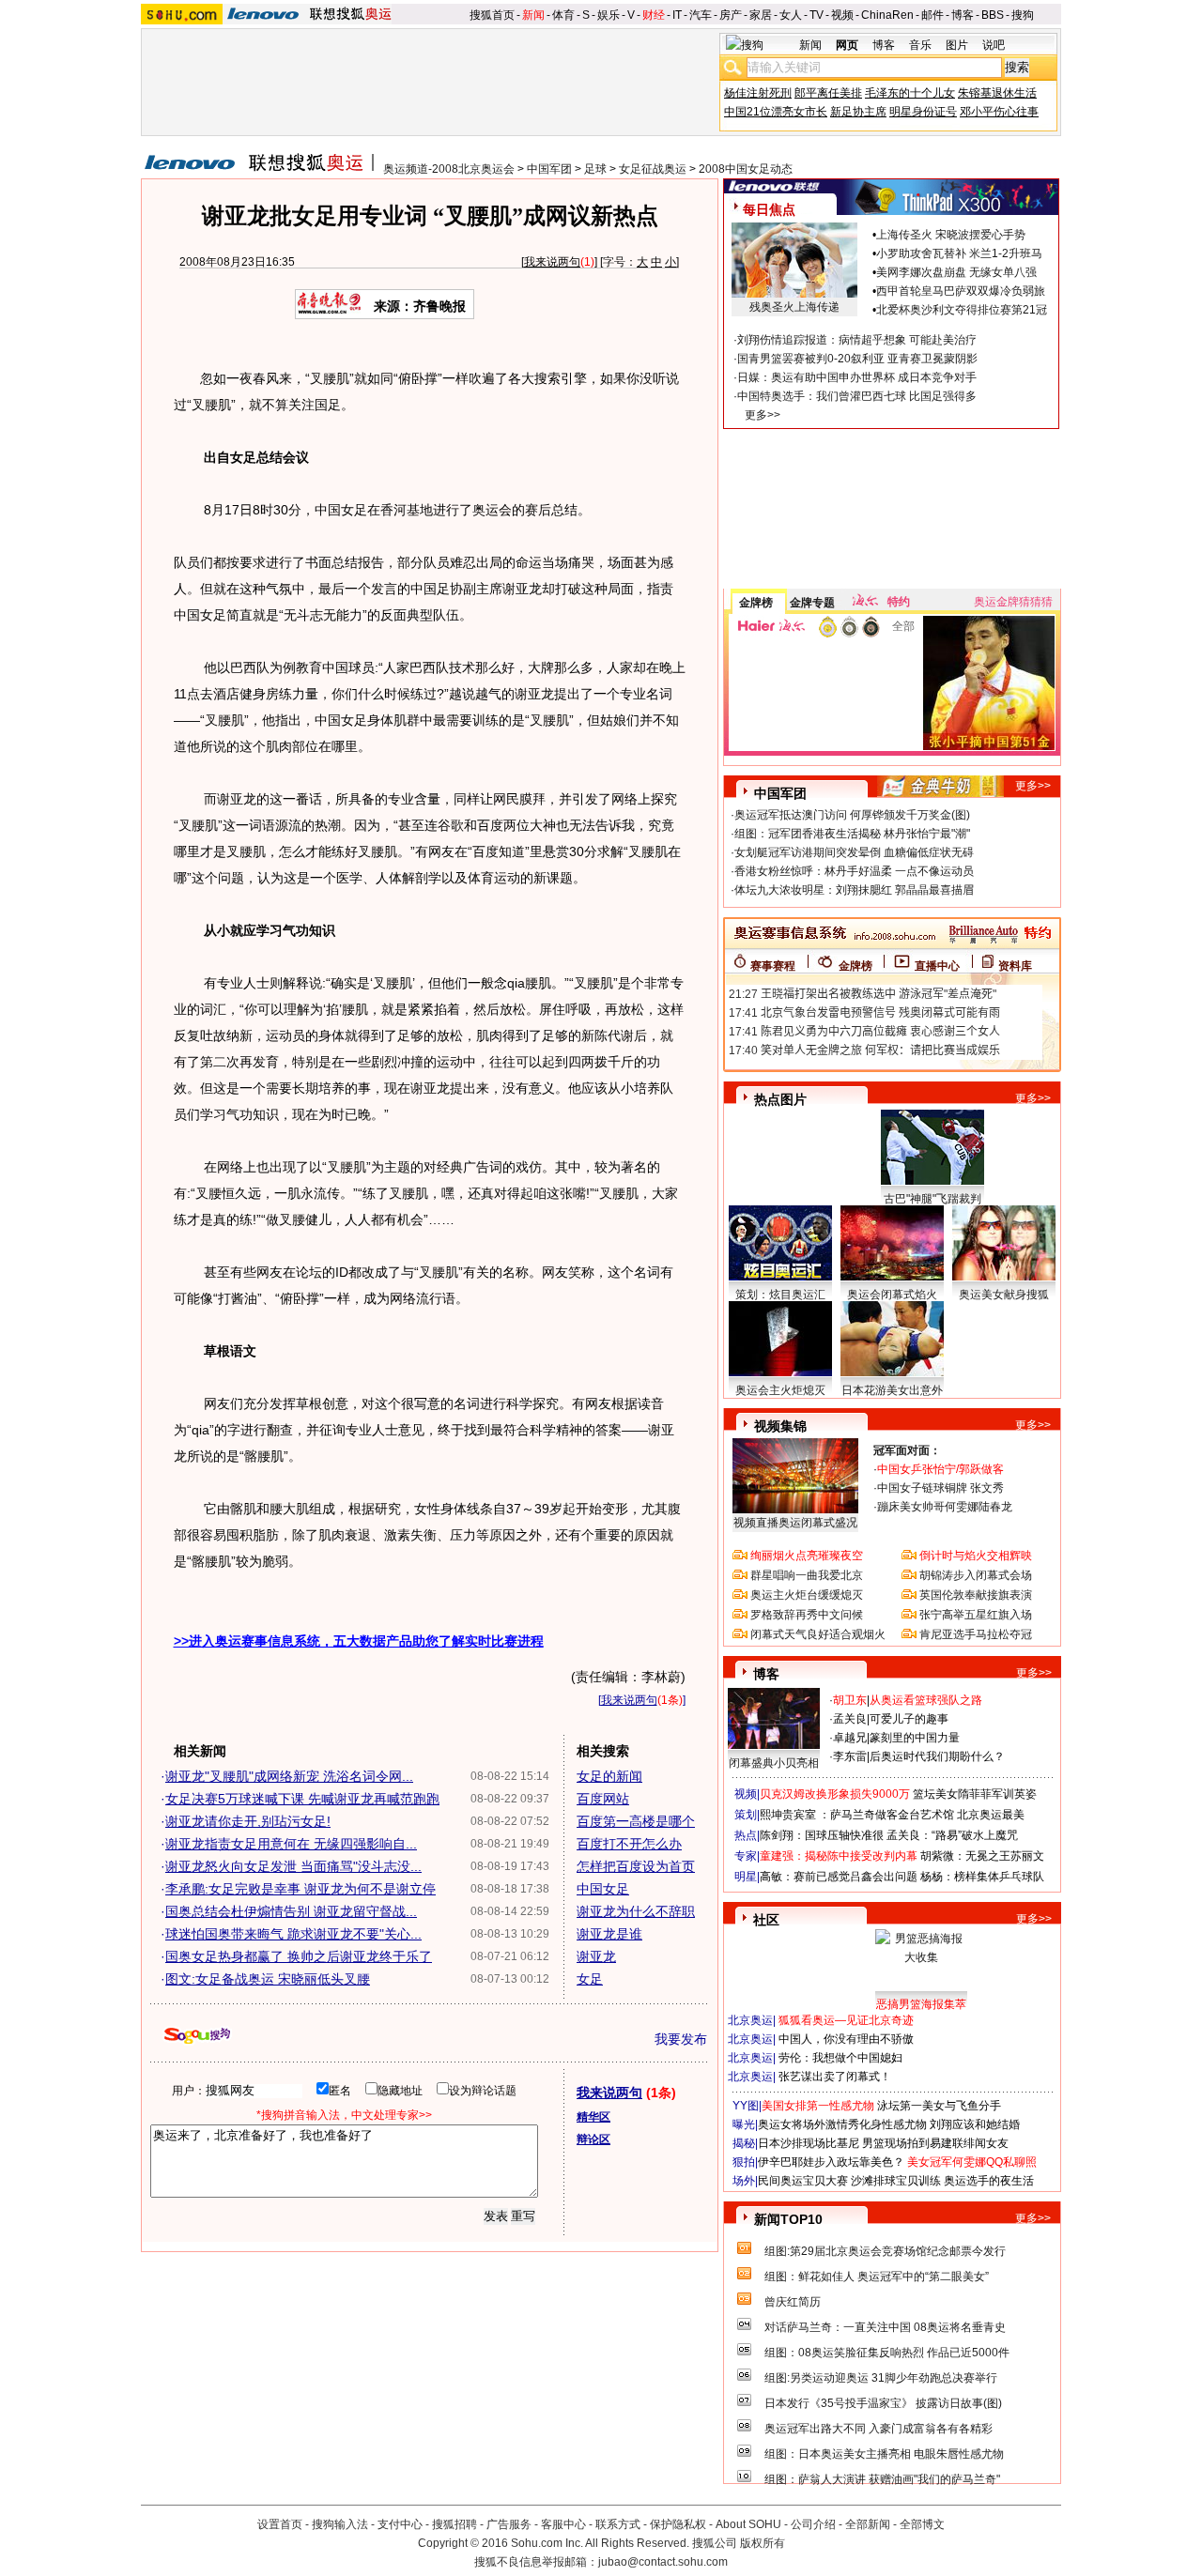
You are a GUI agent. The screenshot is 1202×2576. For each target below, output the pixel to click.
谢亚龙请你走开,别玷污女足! (248, 1821)
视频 (842, 15)
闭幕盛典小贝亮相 (774, 1763)
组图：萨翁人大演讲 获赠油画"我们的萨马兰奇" (882, 2479)
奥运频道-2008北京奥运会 (449, 169)
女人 (791, 15)
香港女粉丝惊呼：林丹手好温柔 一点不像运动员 (854, 871)
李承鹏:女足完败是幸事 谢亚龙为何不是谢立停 (300, 1889)
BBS (993, 15)
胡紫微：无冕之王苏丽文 (982, 1856)
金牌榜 (756, 603)
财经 (654, 15)
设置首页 (280, 2524)
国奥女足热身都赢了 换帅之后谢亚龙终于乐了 (299, 1956)
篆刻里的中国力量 (915, 1738)
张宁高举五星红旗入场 (976, 1615)
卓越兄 (850, 1738)
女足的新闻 (609, 1776)
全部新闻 (868, 2524)
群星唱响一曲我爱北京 (807, 1575)
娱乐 (609, 15)
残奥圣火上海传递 (794, 307)
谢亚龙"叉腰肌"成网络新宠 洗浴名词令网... (289, 1776)
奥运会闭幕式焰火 (892, 1295)
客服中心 (563, 2524)
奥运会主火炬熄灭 (780, 1390)
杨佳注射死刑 (758, 93)
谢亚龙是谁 (609, 1934)
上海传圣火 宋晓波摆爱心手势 (951, 235)
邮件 (932, 15)
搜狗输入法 (340, 2524)
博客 (963, 15)
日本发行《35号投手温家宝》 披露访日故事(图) (883, 2403)
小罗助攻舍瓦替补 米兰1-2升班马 (959, 253)
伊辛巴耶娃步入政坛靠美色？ (831, 2162)
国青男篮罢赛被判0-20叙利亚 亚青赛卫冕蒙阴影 (857, 359)
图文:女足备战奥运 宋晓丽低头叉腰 (268, 1979)
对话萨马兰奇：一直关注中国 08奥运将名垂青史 (885, 2327)
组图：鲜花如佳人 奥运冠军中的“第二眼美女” (877, 2277)
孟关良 (850, 1719)
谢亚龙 (596, 1956)
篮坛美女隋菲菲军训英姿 (975, 1794)
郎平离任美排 (828, 93)
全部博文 (922, 2524)
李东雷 (850, 1756)
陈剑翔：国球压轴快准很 (822, 1835)
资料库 (1015, 966)
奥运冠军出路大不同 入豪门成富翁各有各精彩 (878, 2429)
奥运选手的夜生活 (989, 2181)
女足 (590, 1979)
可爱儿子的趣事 (909, 1719)
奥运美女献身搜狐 (1004, 1295)
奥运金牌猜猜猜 (1013, 602)
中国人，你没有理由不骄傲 (846, 2039)
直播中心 (937, 966)
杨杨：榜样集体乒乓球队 (982, 1877)
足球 (595, 169)
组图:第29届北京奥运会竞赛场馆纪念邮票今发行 (885, 2251)
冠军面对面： (907, 1450)
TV (817, 15)
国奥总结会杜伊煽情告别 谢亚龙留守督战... (291, 1911)
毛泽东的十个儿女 (910, 93)
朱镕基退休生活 (997, 93)
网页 (847, 45)
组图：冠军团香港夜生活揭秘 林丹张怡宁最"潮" (852, 834)
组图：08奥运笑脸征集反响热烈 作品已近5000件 (887, 2353)
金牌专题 (812, 603)
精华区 (593, 2117)
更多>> (763, 415)
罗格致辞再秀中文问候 (807, 1615)
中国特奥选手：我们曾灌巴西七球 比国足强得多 (857, 396)
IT (677, 15)
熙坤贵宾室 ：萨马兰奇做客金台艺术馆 (857, 1815)
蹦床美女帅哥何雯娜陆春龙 (945, 1507)
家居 (761, 15)
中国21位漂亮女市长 (776, 112)
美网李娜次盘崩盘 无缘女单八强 (956, 272)
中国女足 (603, 1889)
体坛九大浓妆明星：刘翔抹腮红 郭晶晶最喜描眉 (854, 890)
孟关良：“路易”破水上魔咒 (952, 1835)
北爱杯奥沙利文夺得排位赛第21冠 (962, 310)
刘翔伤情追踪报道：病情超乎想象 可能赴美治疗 (857, 340)
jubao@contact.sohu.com (663, 2562)
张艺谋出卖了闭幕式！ (835, 2077)
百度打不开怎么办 (629, 1844)
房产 (731, 15)
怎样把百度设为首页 (636, 1866)
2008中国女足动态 (746, 169)
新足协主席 (858, 112)
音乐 (920, 45)
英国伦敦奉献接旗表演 (976, 1595)
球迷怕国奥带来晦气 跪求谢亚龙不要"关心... (293, 1934)
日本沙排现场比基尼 (809, 2143)
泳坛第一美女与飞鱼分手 (939, 2106)
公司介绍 (813, 2524)
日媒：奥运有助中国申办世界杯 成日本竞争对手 (857, 377)
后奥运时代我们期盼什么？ (937, 1756)
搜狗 (1023, 15)
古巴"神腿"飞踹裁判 (932, 1199)
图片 (957, 45)
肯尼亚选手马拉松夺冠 (976, 1634)
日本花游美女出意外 (892, 1390)
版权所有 (763, 2543)
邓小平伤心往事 (999, 112)
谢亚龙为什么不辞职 (636, 1911)
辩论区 (593, 2139)
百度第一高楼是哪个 (636, 1821)
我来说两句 (552, 262)
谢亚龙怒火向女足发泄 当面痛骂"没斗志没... (293, 1866)
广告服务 (509, 2524)
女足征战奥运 (653, 169)
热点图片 (780, 1099)
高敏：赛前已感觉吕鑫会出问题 (839, 1877)
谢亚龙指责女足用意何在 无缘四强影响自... (291, 1844)
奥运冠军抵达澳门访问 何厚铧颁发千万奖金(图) (852, 815)
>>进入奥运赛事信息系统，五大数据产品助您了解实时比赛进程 (359, 1641)
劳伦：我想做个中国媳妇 (840, 2058)
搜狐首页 (492, 15)
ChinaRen (887, 15)
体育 (563, 15)
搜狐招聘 (455, 2524)
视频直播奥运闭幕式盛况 (795, 1523)
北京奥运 (750, 2020)
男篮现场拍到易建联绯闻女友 (935, 2143)
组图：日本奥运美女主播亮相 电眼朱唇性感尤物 (884, 2454)
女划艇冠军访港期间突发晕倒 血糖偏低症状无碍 (854, 852)
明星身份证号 (923, 112)
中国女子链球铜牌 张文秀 (940, 1488)
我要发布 (681, 2039)
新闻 (533, 15)
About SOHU (748, 2524)
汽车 (701, 15)
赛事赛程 (773, 966)
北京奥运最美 (991, 1815)
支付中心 (400, 2524)
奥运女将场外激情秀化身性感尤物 (842, 2124)
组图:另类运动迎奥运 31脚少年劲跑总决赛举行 (881, 2378)
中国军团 (549, 169)
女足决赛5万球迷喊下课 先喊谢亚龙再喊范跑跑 (302, 1799)
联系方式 (618, 2524)
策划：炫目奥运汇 (780, 1295)
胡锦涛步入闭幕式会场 (976, 1575)
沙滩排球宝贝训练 (896, 2181)
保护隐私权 (678, 2524)
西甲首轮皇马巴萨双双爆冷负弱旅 (961, 291)
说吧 (994, 45)
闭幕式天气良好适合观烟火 (818, 1634)
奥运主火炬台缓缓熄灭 (807, 1595)
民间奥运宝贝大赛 (803, 2181)
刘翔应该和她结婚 (975, 2124)
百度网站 (603, 1799)
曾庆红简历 (793, 2302)
